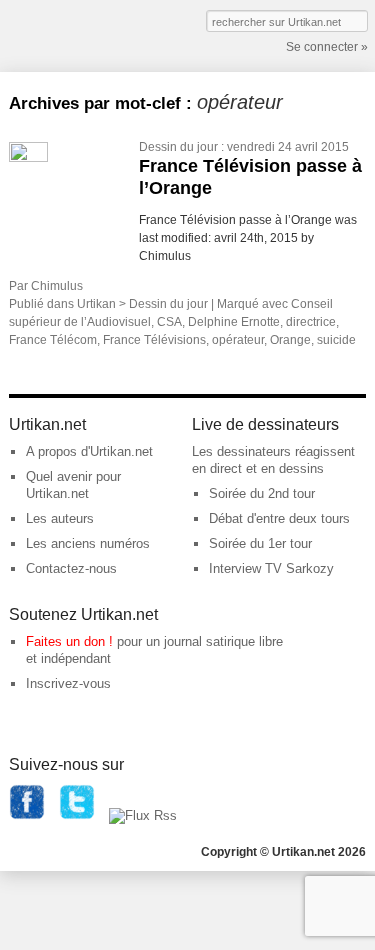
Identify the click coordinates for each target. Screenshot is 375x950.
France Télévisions (154, 340)
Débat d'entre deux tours (279, 518)
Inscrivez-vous (68, 683)
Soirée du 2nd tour (262, 493)
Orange (290, 340)
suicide (336, 340)
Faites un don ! (69, 641)
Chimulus (57, 286)
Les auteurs (60, 518)
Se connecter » (327, 47)
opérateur (238, 340)
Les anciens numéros (88, 543)
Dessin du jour (178, 147)
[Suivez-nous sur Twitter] (77, 815)
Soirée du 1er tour (260, 543)
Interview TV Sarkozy (271, 568)
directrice (311, 322)
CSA (169, 322)
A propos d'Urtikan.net (89, 451)
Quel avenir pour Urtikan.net (73, 485)
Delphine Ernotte (234, 322)
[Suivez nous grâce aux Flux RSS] (143, 815)
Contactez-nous (71, 568)
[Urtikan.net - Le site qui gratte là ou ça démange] (83, 34)
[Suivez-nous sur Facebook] (27, 815)
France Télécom (53, 340)
